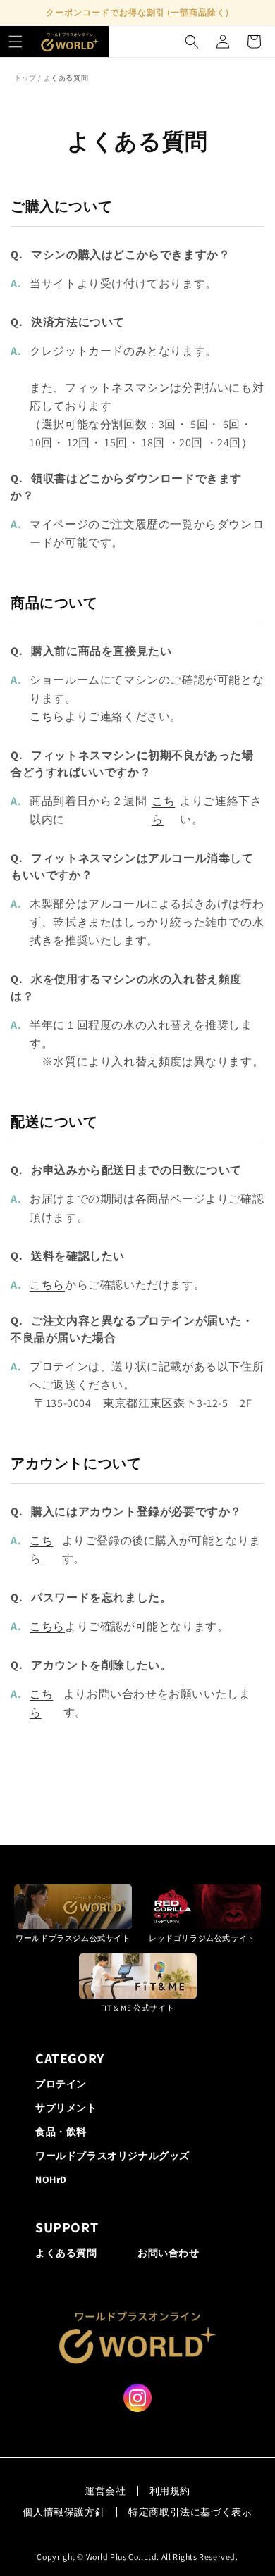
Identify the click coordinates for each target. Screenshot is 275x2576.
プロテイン (61, 2084)
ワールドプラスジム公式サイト (73, 1938)
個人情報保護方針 (64, 2512)
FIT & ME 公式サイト (137, 2007)
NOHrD (51, 2180)
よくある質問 (66, 2253)
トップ (25, 78)
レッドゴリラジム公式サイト (202, 1938)
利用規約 (170, 2491)
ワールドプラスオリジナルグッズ (112, 2156)
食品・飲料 (61, 2132)
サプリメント (66, 2108)
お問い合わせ (169, 2253)
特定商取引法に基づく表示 (190, 2512)
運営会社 (105, 2491)
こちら (47, 717)
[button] (16, 42)
